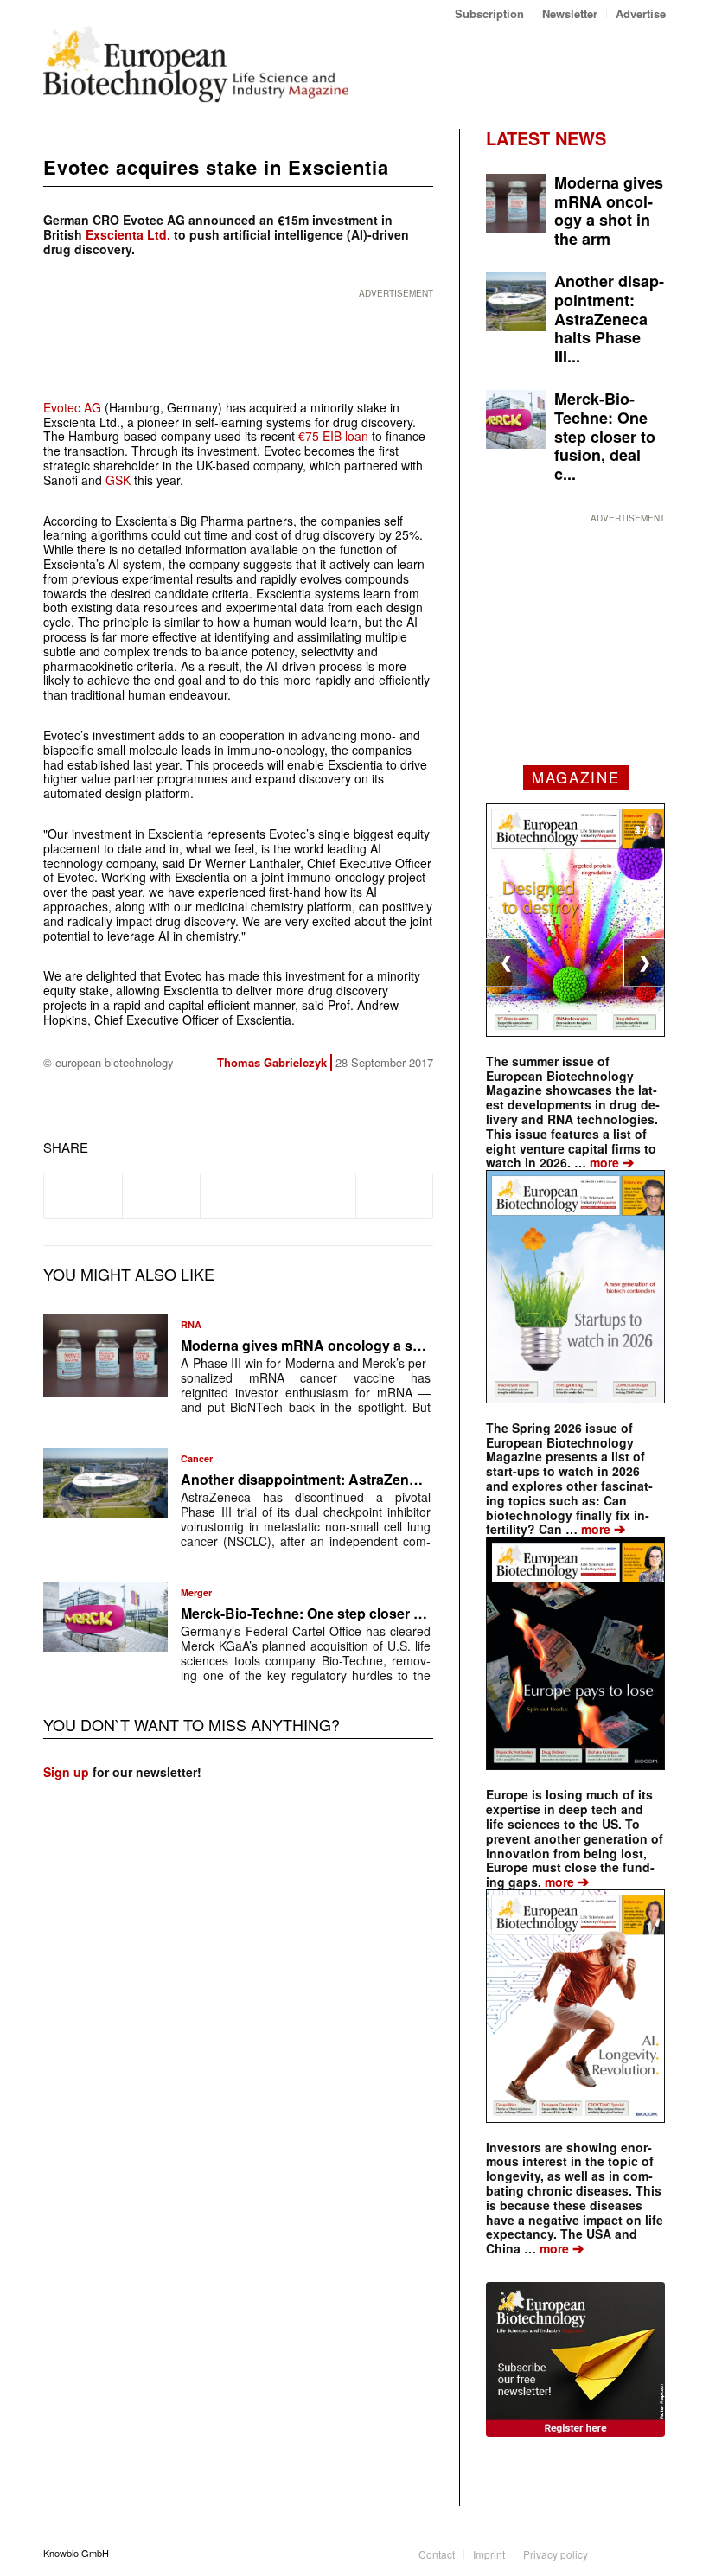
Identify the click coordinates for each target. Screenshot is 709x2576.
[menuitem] (490, 13)
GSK (118, 480)
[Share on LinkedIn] (317, 1196)
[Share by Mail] (395, 1196)
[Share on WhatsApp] (239, 1196)
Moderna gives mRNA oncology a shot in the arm (342, 1345)
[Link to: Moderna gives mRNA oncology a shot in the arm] (105, 1356)
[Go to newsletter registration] (575, 2359)
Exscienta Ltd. (128, 234)
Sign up (66, 1772)
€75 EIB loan (333, 436)
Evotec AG (72, 407)
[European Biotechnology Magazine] (196, 64)
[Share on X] (161, 1196)
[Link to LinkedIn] (627, 2553)
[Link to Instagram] (653, 2553)
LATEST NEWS (546, 138)
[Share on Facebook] (83, 1196)
